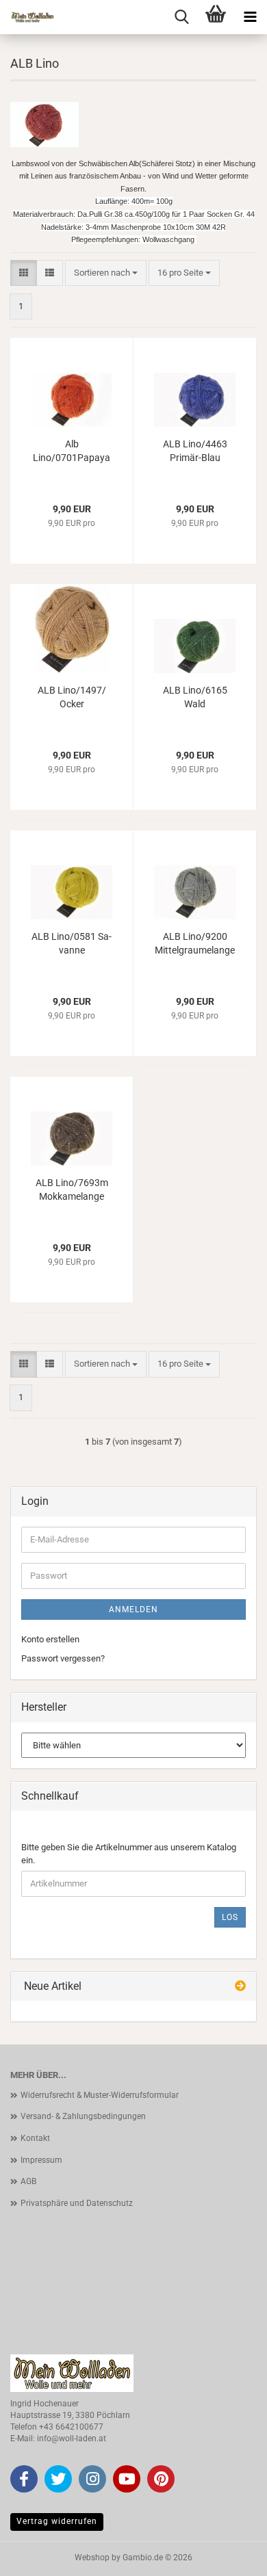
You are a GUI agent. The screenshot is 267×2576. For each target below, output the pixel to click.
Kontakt (35, 2138)
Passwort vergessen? (63, 1658)
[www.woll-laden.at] (27, 17)
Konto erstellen (50, 1639)
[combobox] (106, 273)
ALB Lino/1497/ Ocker (72, 697)
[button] (24, 273)
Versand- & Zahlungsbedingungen (83, 2116)
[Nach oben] (229, 2555)
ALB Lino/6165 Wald (195, 697)
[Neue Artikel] (240, 1987)
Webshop (92, 2558)
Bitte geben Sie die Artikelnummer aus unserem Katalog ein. (129, 1854)
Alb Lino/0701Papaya (72, 451)
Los (230, 1917)
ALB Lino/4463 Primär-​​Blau (195, 451)
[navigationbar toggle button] (250, 17)
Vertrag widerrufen (57, 2521)
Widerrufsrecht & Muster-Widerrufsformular (100, 2095)
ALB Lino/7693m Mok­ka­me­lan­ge (72, 1190)
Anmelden (133, 1609)
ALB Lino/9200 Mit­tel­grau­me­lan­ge (195, 943)
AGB (28, 2181)
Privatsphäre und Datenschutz (77, 2203)
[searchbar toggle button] (181, 17)
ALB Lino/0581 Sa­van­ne (72, 943)
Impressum (41, 2160)
